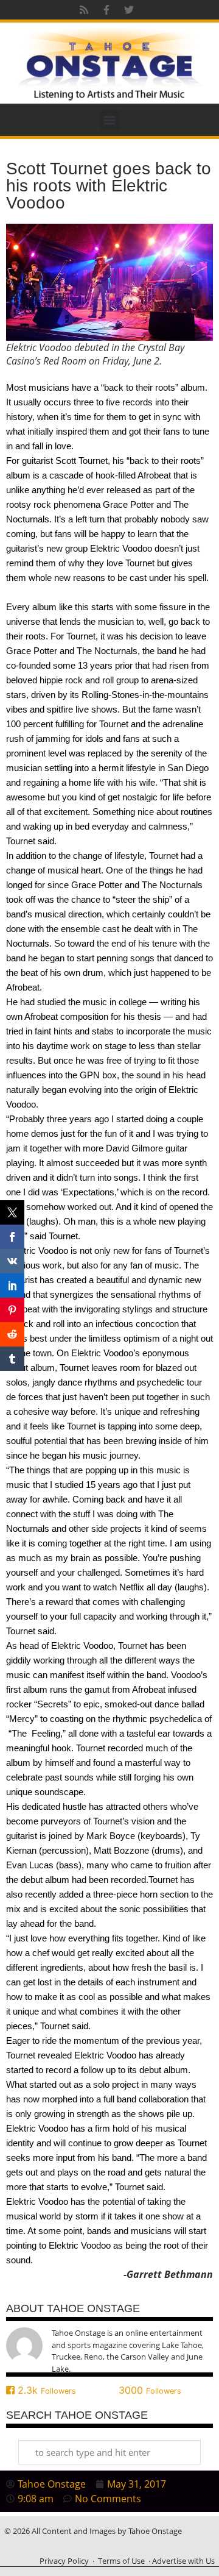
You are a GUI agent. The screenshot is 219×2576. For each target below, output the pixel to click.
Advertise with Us (183, 2561)
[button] (110, 120)
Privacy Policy (64, 2561)
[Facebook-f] (106, 10)
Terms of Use (121, 2561)
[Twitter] (129, 10)
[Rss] (84, 10)
